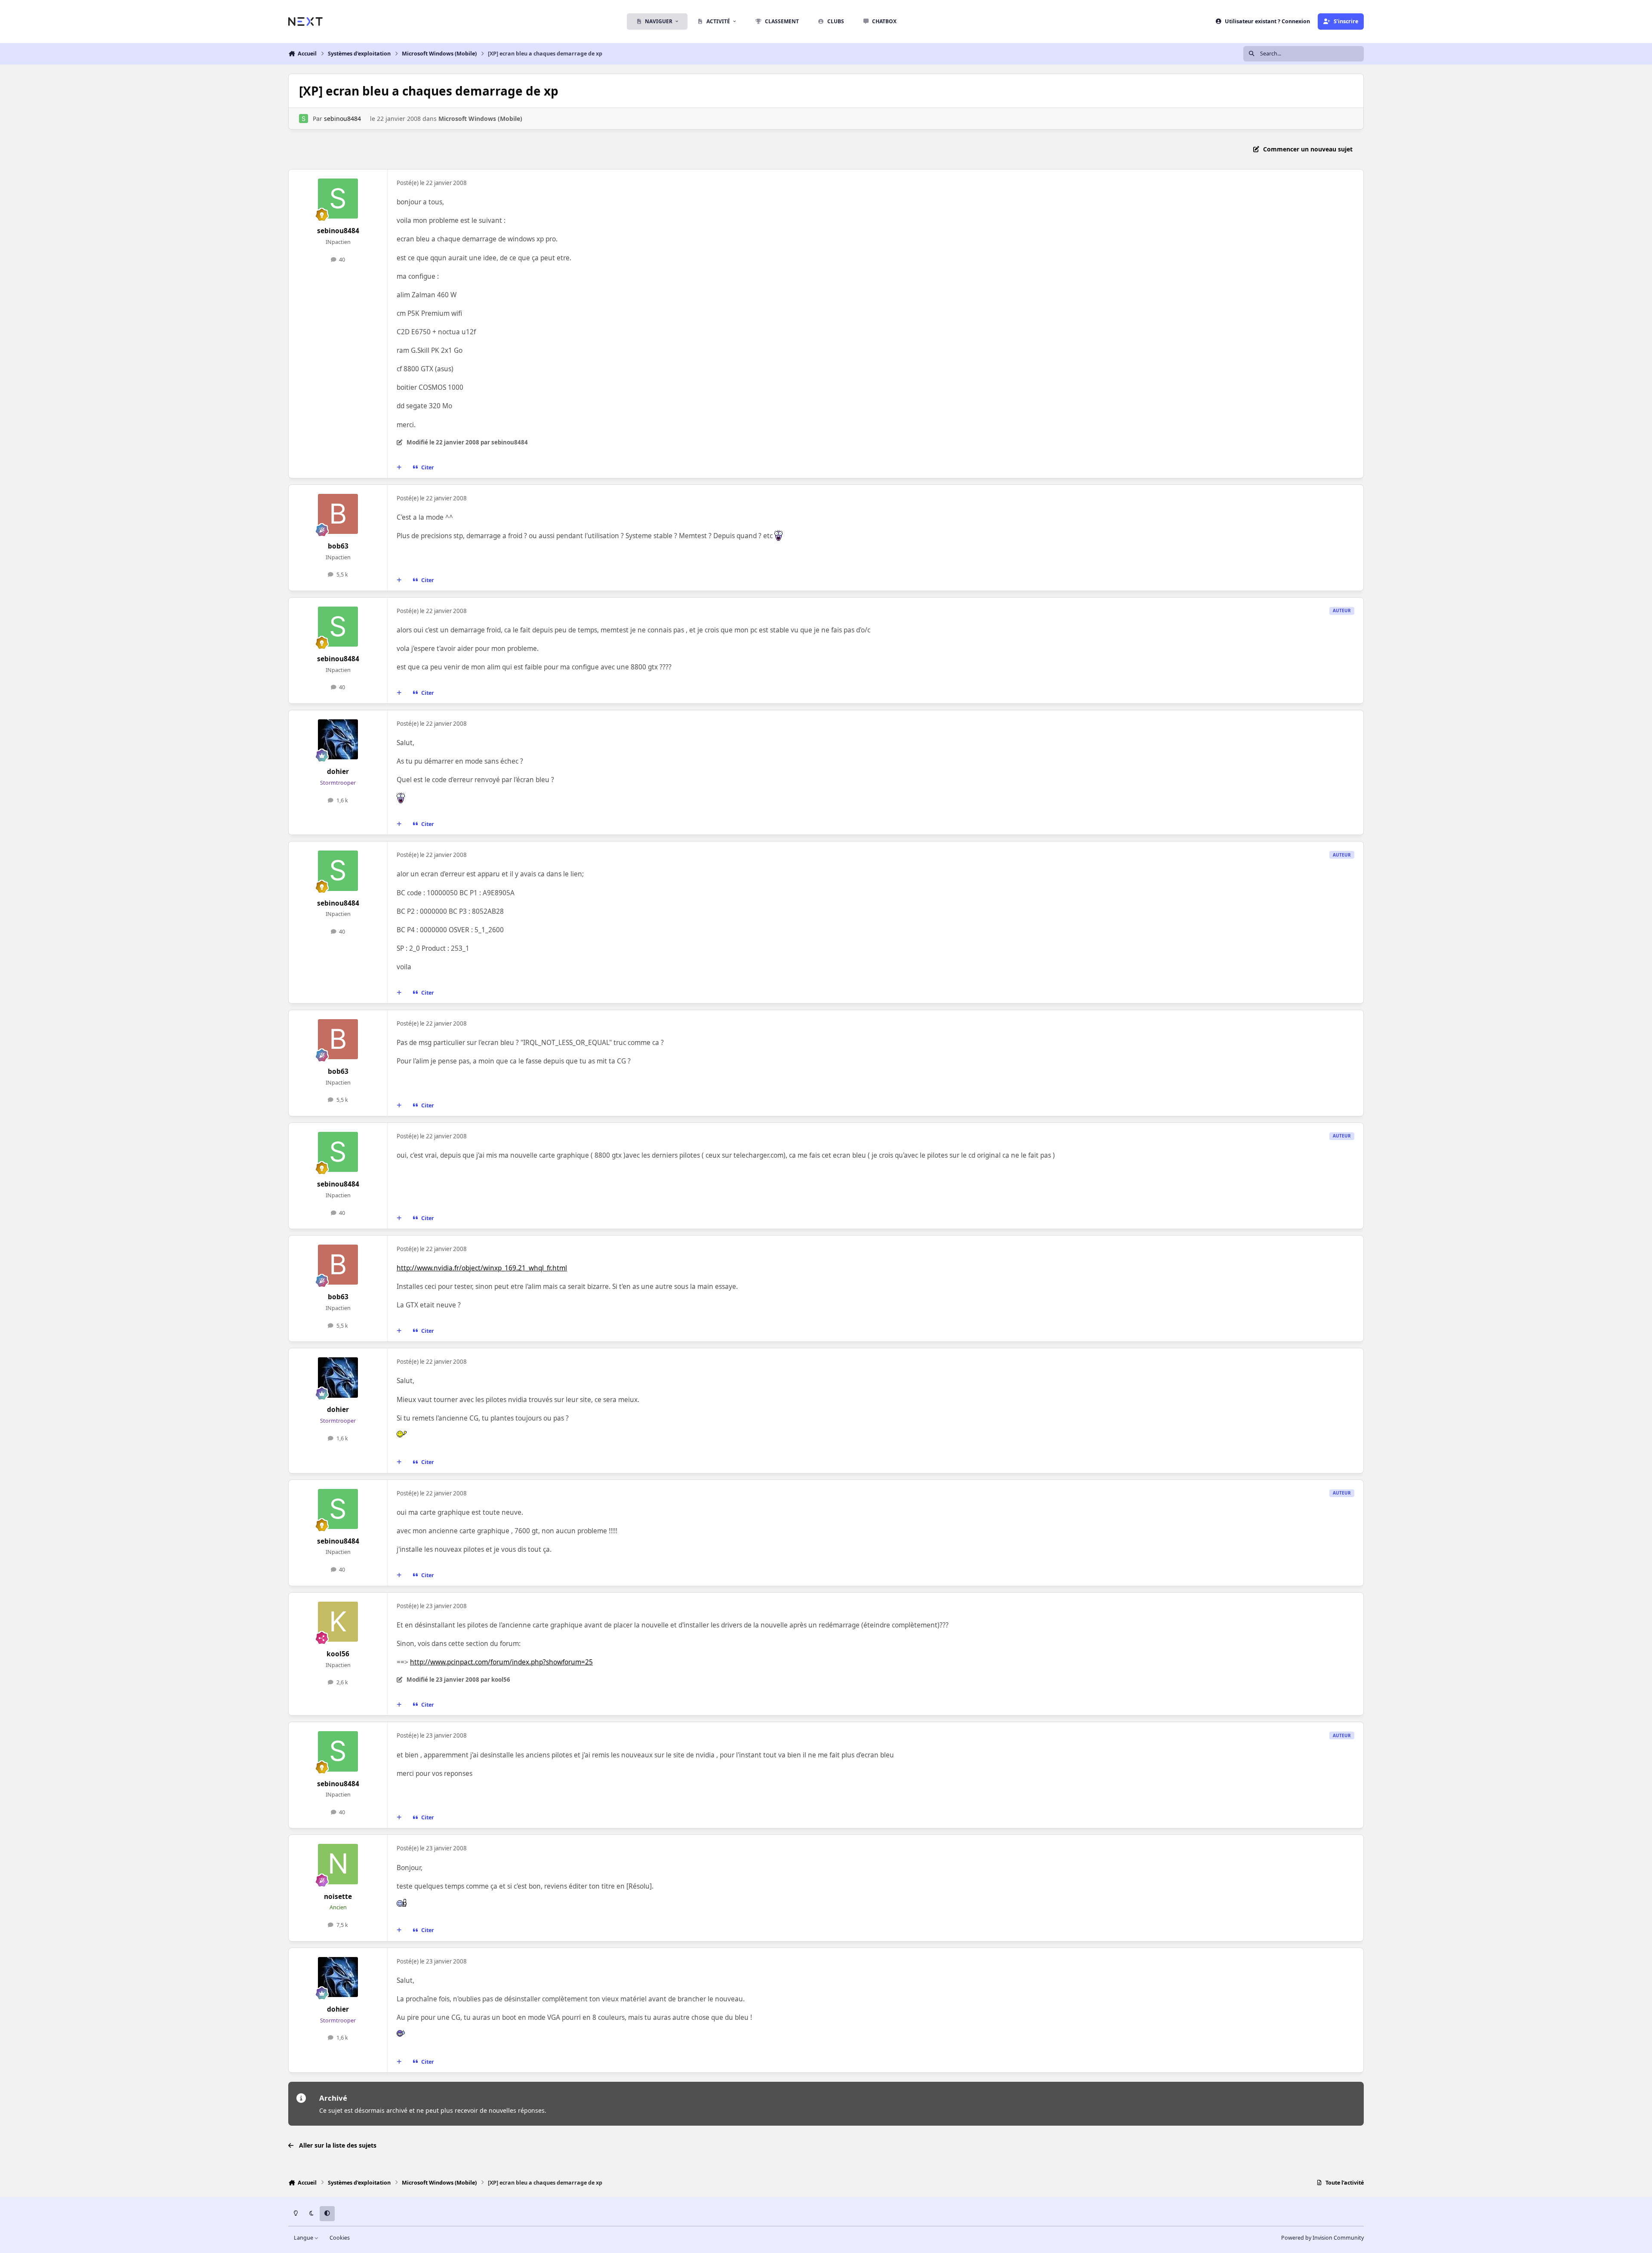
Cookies (340, 2238)
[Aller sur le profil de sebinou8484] (304, 119)
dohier (338, 772)
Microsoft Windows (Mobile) (480, 119)
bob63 (338, 546)
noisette (338, 1897)
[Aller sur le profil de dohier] (338, 740)
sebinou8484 (342, 119)
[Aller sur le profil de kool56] (338, 1622)
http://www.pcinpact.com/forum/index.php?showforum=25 (501, 1662)
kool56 (338, 1654)
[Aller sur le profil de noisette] (338, 1864)
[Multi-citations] (399, 467)
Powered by (1322, 2238)
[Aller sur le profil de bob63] (338, 514)
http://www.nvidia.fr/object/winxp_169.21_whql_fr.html (482, 1268)
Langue (304, 2238)
